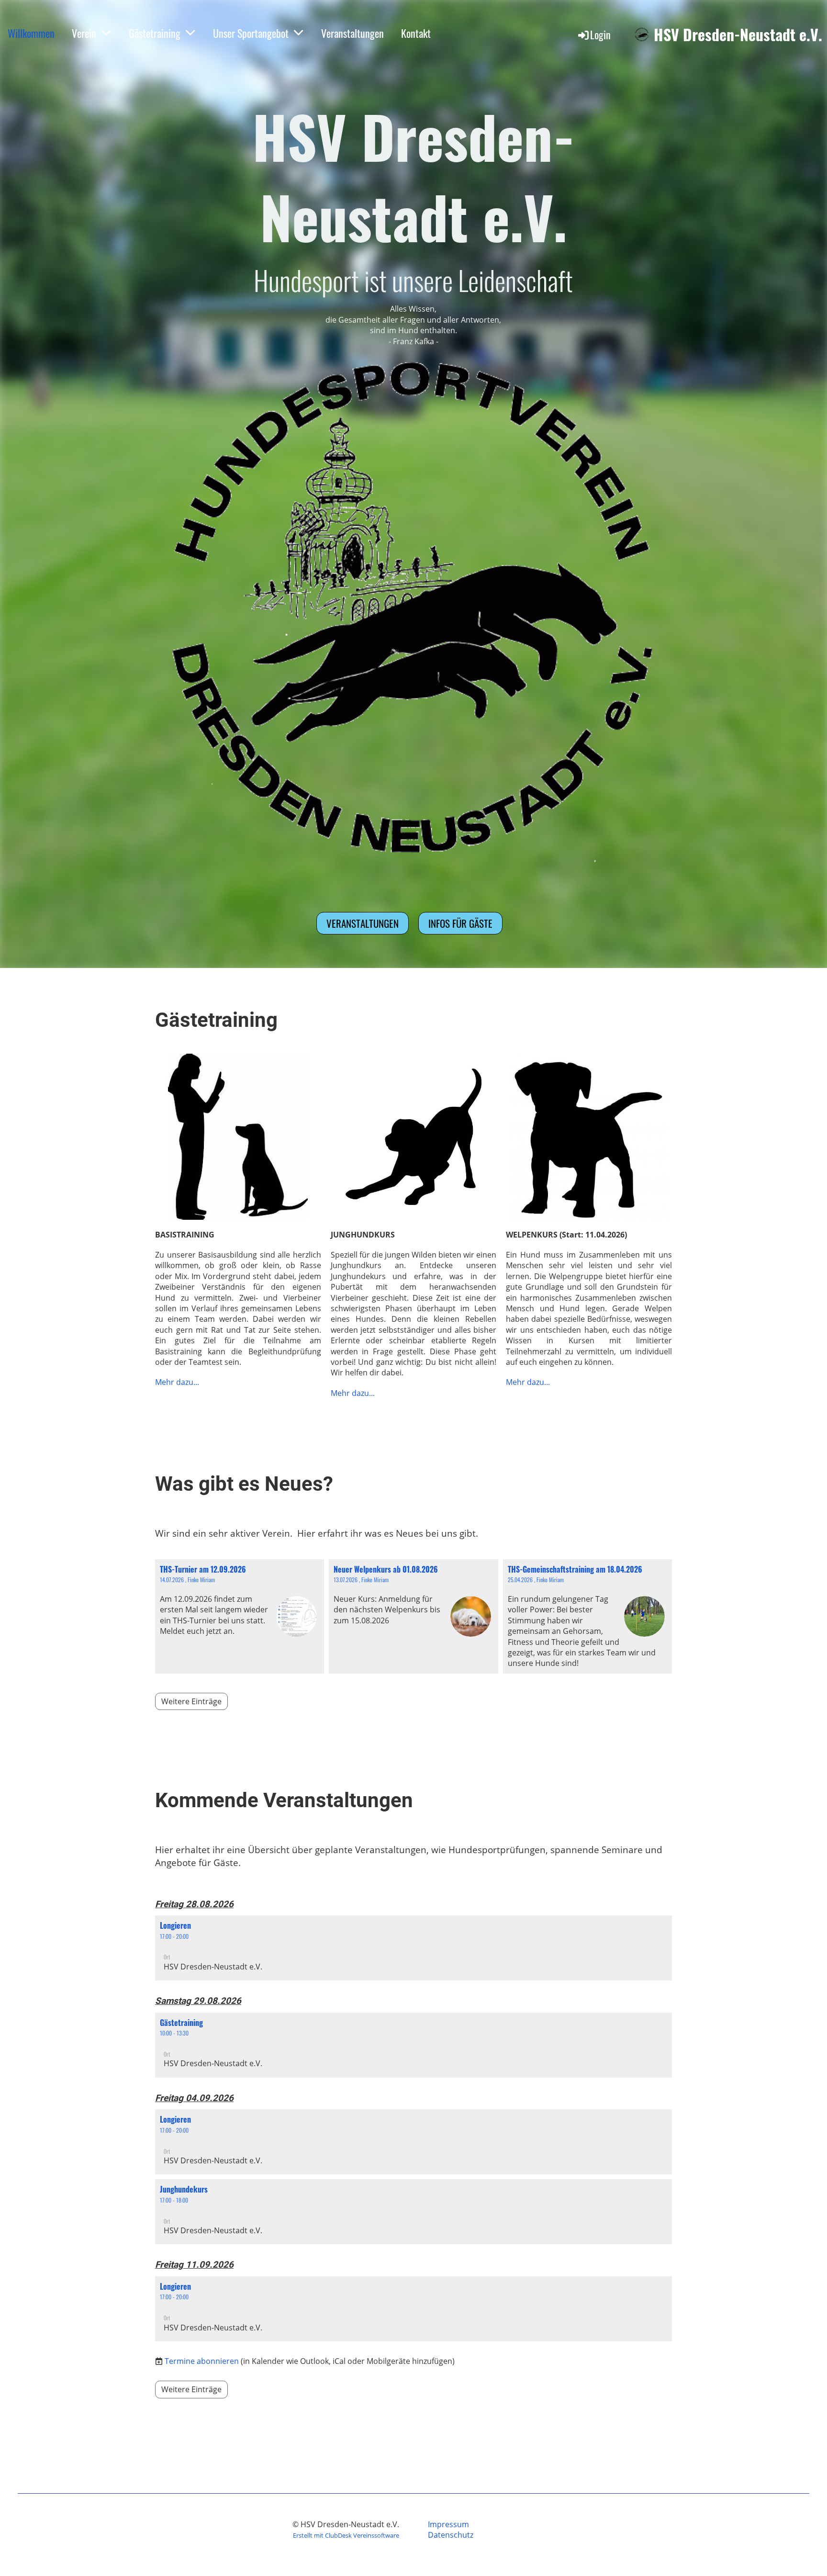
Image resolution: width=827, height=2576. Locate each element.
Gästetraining (155, 33)
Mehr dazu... (177, 1382)
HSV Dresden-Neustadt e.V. (738, 35)
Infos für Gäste (460, 923)
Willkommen (31, 33)
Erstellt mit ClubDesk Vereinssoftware (346, 2535)
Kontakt (416, 33)
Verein (84, 33)
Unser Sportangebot (251, 33)
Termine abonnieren (202, 2361)
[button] (413, 1948)
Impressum (448, 2524)
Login (600, 34)
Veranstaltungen (352, 33)
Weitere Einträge (191, 1701)
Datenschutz (451, 2535)
